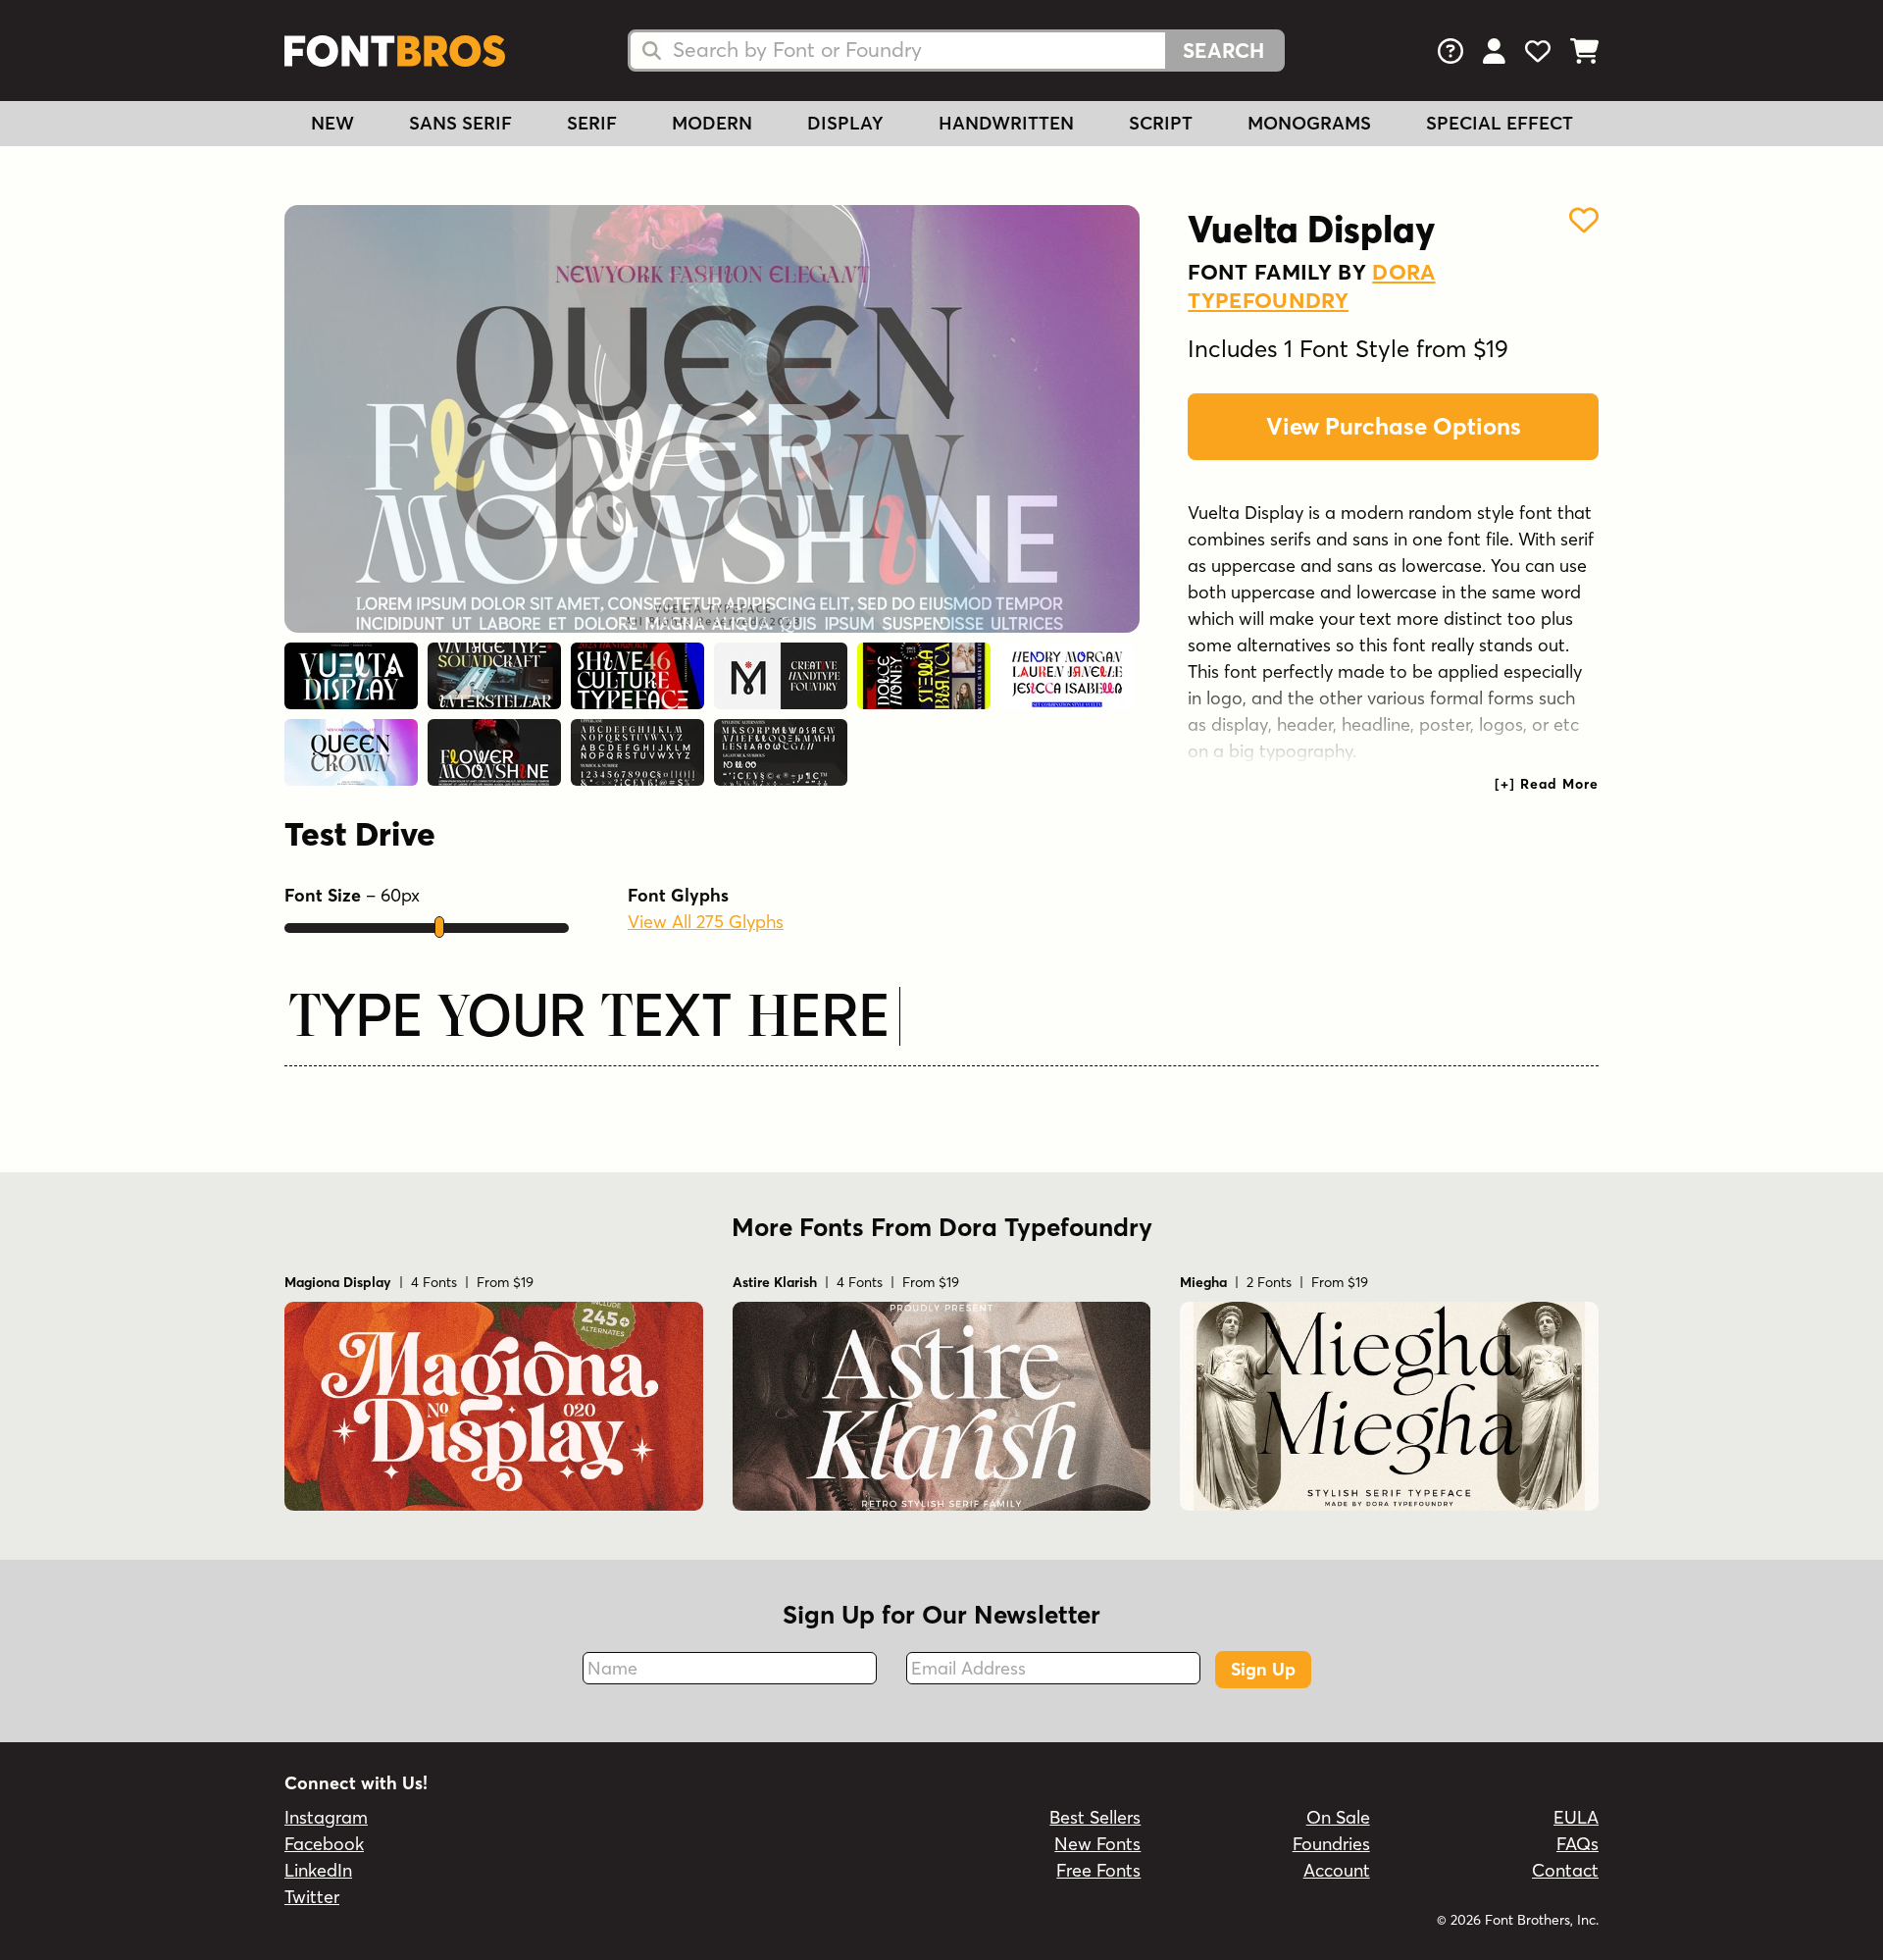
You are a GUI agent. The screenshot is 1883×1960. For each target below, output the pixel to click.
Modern (712, 123)
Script (1161, 123)
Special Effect (1500, 123)
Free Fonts (1098, 1870)
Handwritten (1006, 123)
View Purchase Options (1394, 426)
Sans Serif (460, 123)
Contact (1565, 1870)
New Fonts (1097, 1844)
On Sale (1338, 1817)
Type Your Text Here (589, 1021)
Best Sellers (1095, 1817)
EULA (1576, 1817)
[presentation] (1547, 784)
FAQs (1578, 1844)
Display (845, 123)
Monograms (1309, 123)
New (332, 123)
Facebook (324, 1844)
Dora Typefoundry (1311, 286)
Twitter (312, 1897)
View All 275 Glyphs (706, 922)
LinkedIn (318, 1870)
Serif (592, 123)
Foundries (1331, 1844)
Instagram (326, 1817)
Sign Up (1263, 1669)
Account (1337, 1870)
